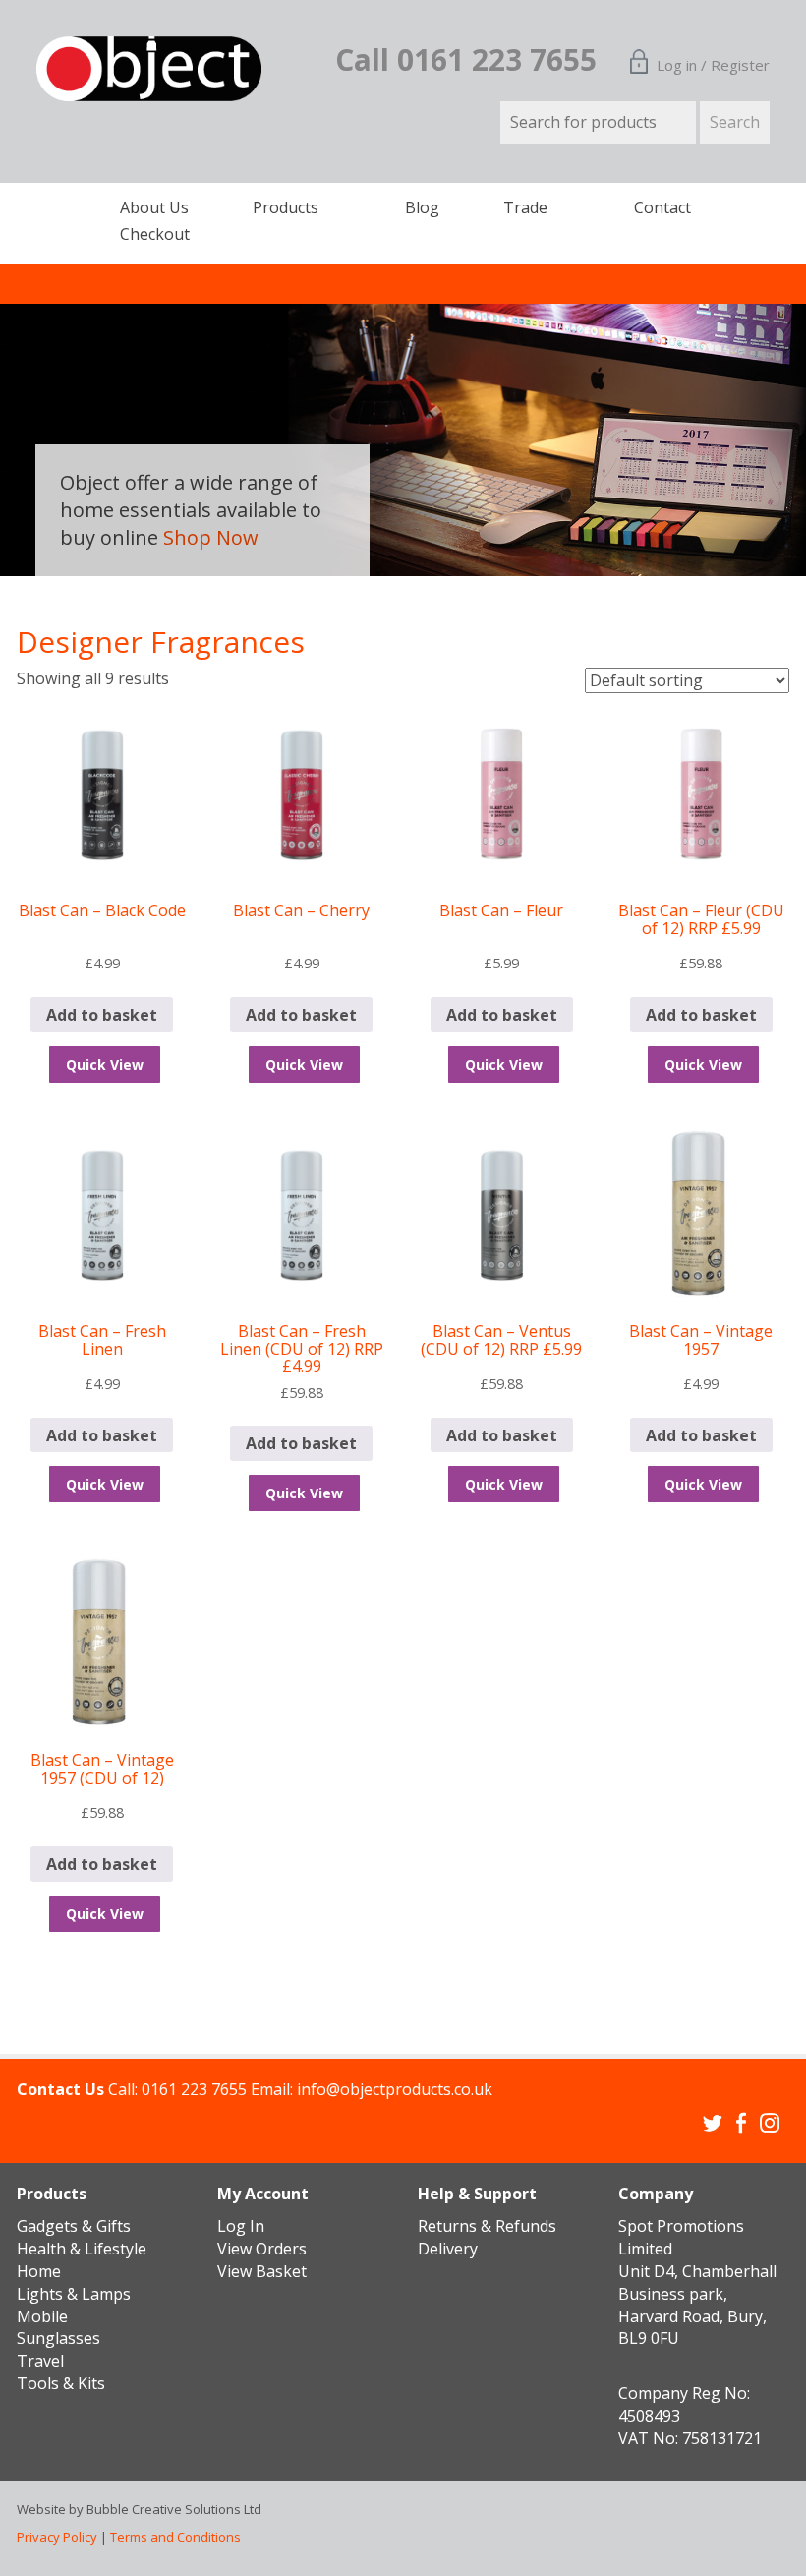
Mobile (42, 2316)
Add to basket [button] (102, 1015)
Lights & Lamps (74, 2294)
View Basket (262, 2271)
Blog (422, 207)
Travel (40, 2361)
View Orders (262, 2249)
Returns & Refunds (487, 2226)
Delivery (448, 2249)
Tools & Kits (61, 2383)
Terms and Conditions (175, 2537)
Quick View (105, 1064)
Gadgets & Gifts (74, 2226)
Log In (241, 2226)
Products (286, 207)
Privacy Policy (57, 2537)
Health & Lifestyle (82, 2249)
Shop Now (211, 537)
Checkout (155, 234)
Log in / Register (713, 65)
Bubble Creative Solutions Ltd (174, 2509)
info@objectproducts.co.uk (395, 2089)
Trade (525, 207)
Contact (662, 207)
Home (39, 2271)
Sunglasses (58, 2338)
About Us (154, 207)
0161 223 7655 (194, 2089)
